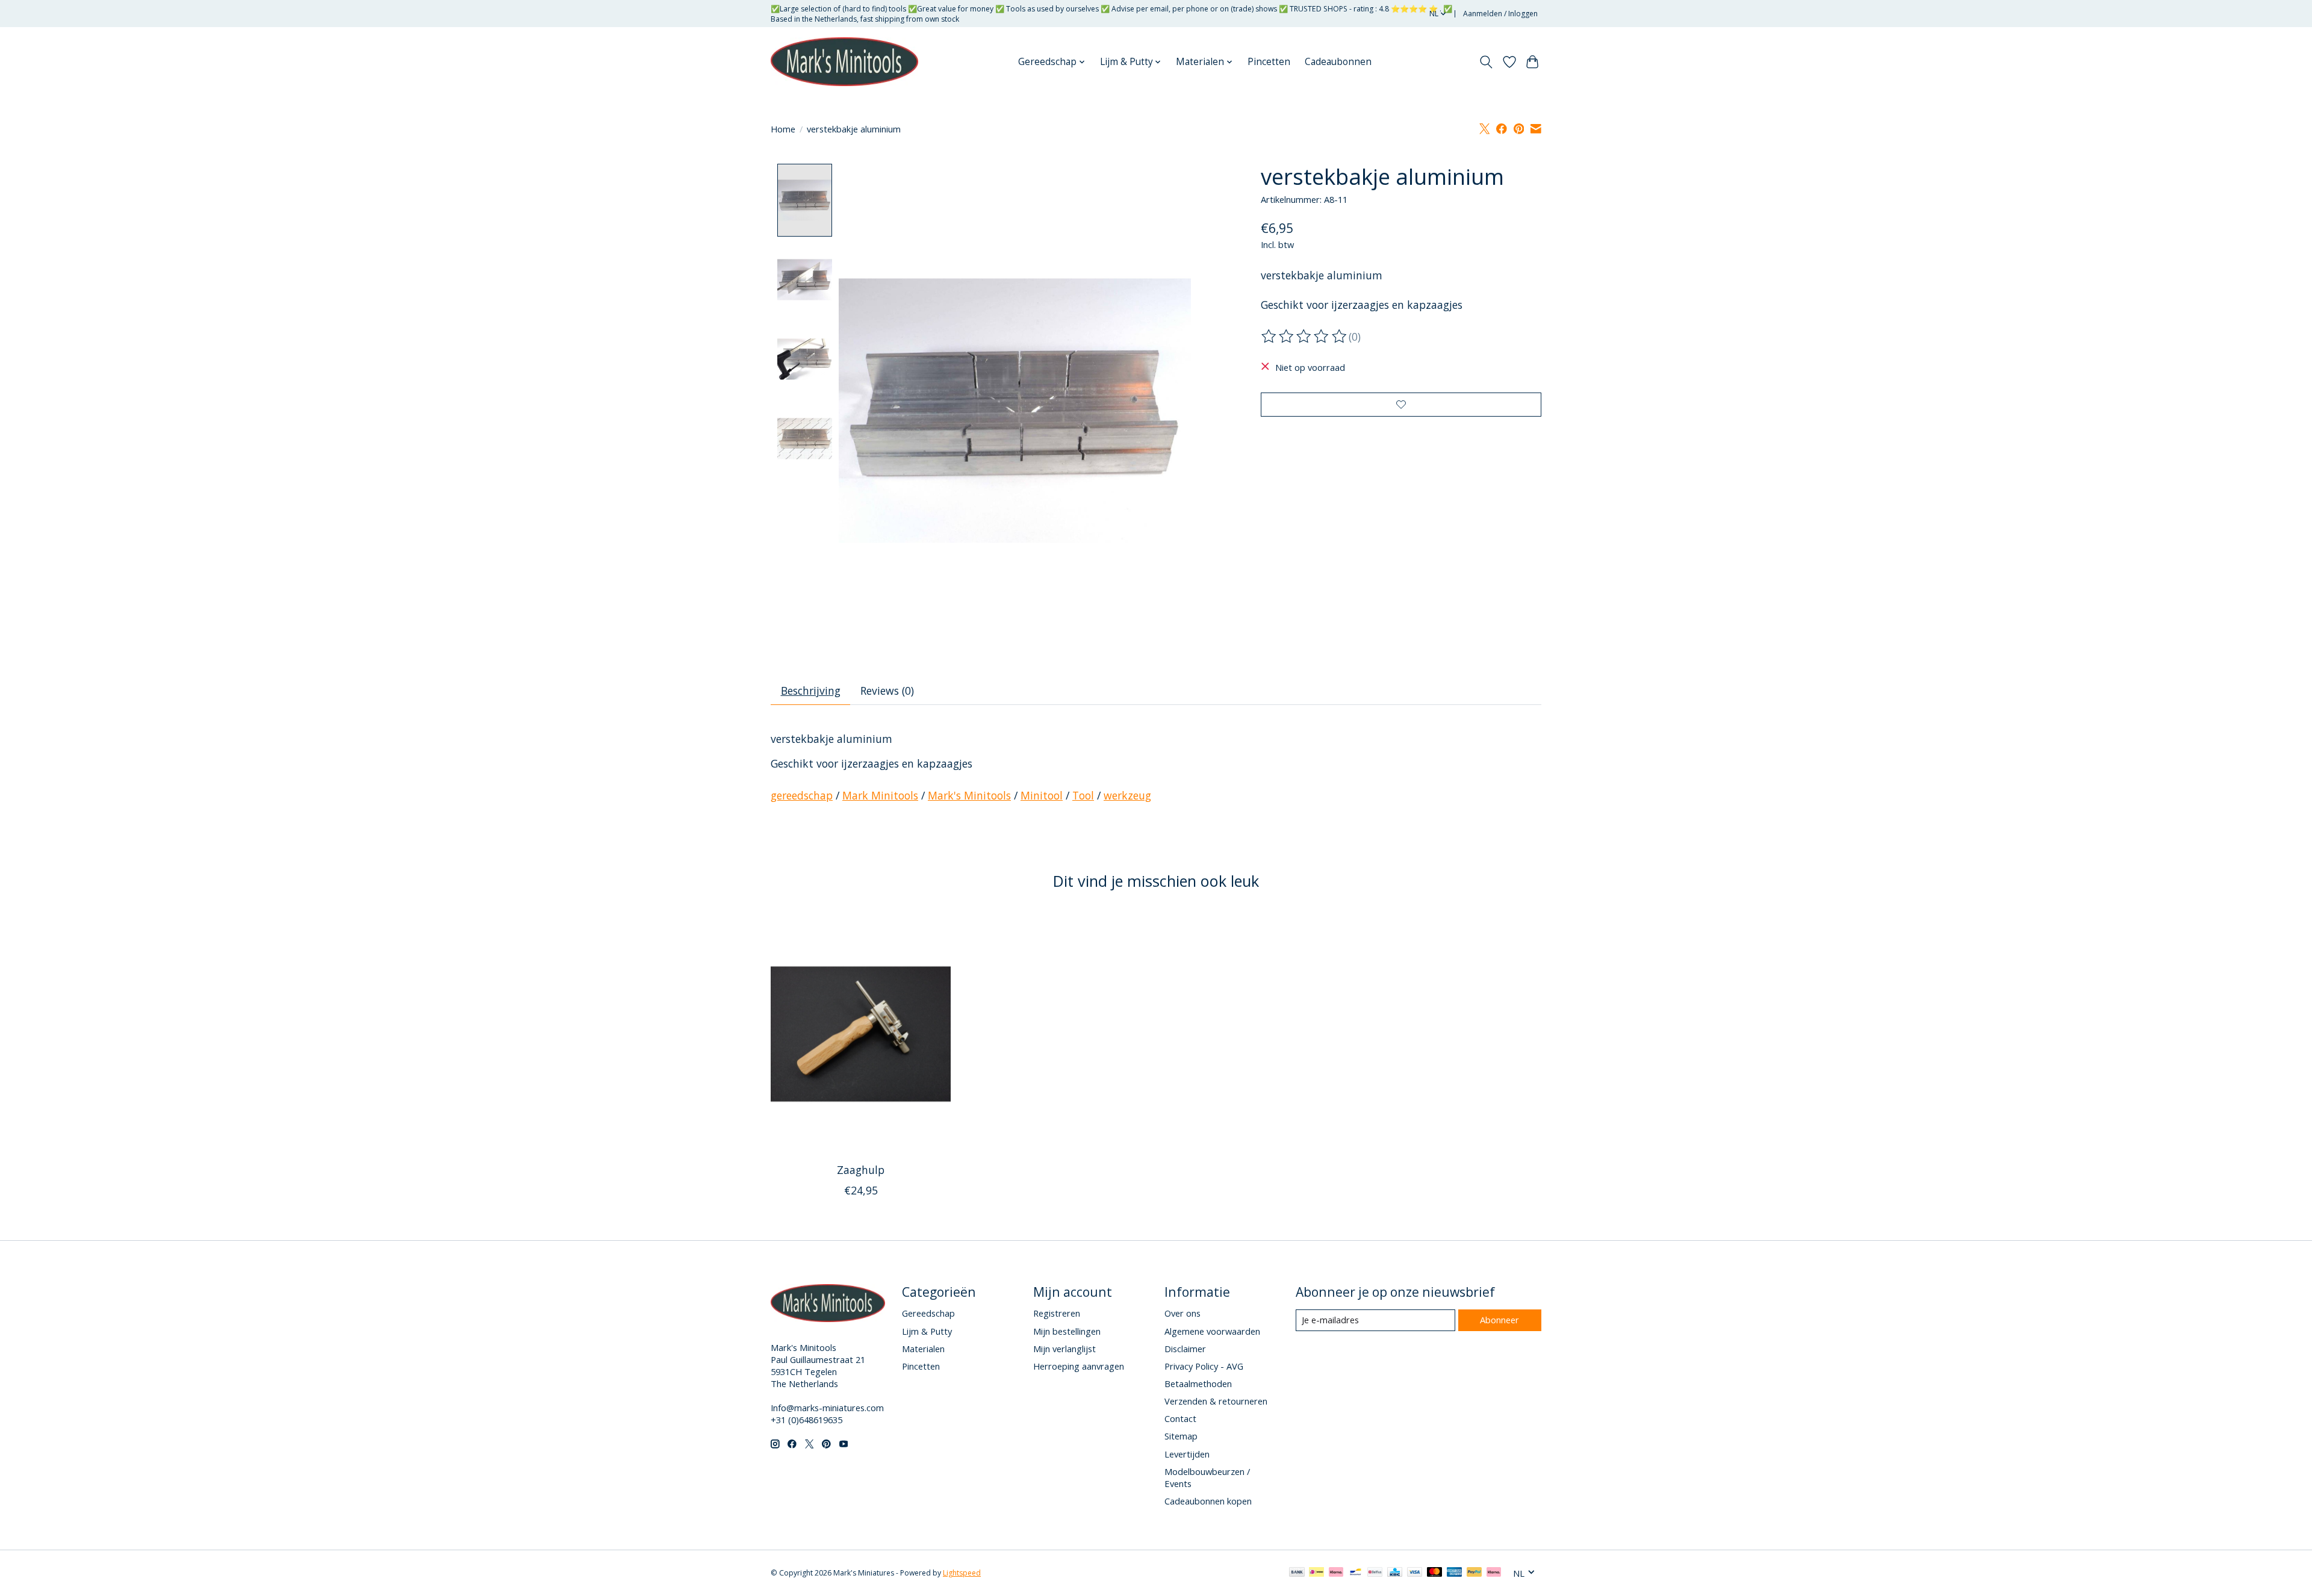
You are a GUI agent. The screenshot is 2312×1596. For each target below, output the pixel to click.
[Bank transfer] (1297, 1573)
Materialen (923, 1349)
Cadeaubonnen (1338, 62)
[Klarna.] (1494, 1573)
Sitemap (1181, 1436)
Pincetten (1269, 62)
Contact (1180, 1418)
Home (783, 129)
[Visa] (1415, 1573)
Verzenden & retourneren (1216, 1401)
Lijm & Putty (927, 1331)
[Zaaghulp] (861, 1034)
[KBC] (1395, 1573)
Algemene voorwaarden (1212, 1331)
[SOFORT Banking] (1336, 1573)
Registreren (1057, 1313)
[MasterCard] (1435, 1573)
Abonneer (1499, 1320)
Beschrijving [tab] (811, 691)
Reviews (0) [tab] (887, 691)
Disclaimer (1185, 1349)
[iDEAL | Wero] (1316, 1573)
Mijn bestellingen (1067, 1331)
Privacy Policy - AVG (1204, 1366)
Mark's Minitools (969, 795)
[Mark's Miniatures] (844, 62)
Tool (1083, 795)
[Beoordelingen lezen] (1305, 337)
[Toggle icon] (1486, 62)
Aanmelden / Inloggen (1500, 14)
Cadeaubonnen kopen (1208, 1501)
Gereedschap (928, 1313)
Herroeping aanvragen (1079, 1366)
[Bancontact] (1356, 1573)
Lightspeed (962, 1573)
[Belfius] (1375, 1573)
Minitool (1042, 795)
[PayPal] (1475, 1573)
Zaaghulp (861, 1170)
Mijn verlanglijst (1064, 1349)
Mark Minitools (880, 795)
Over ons (1182, 1313)
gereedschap (802, 795)
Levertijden (1187, 1454)
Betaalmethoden (1198, 1383)
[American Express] (1455, 1573)
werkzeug (1127, 795)
